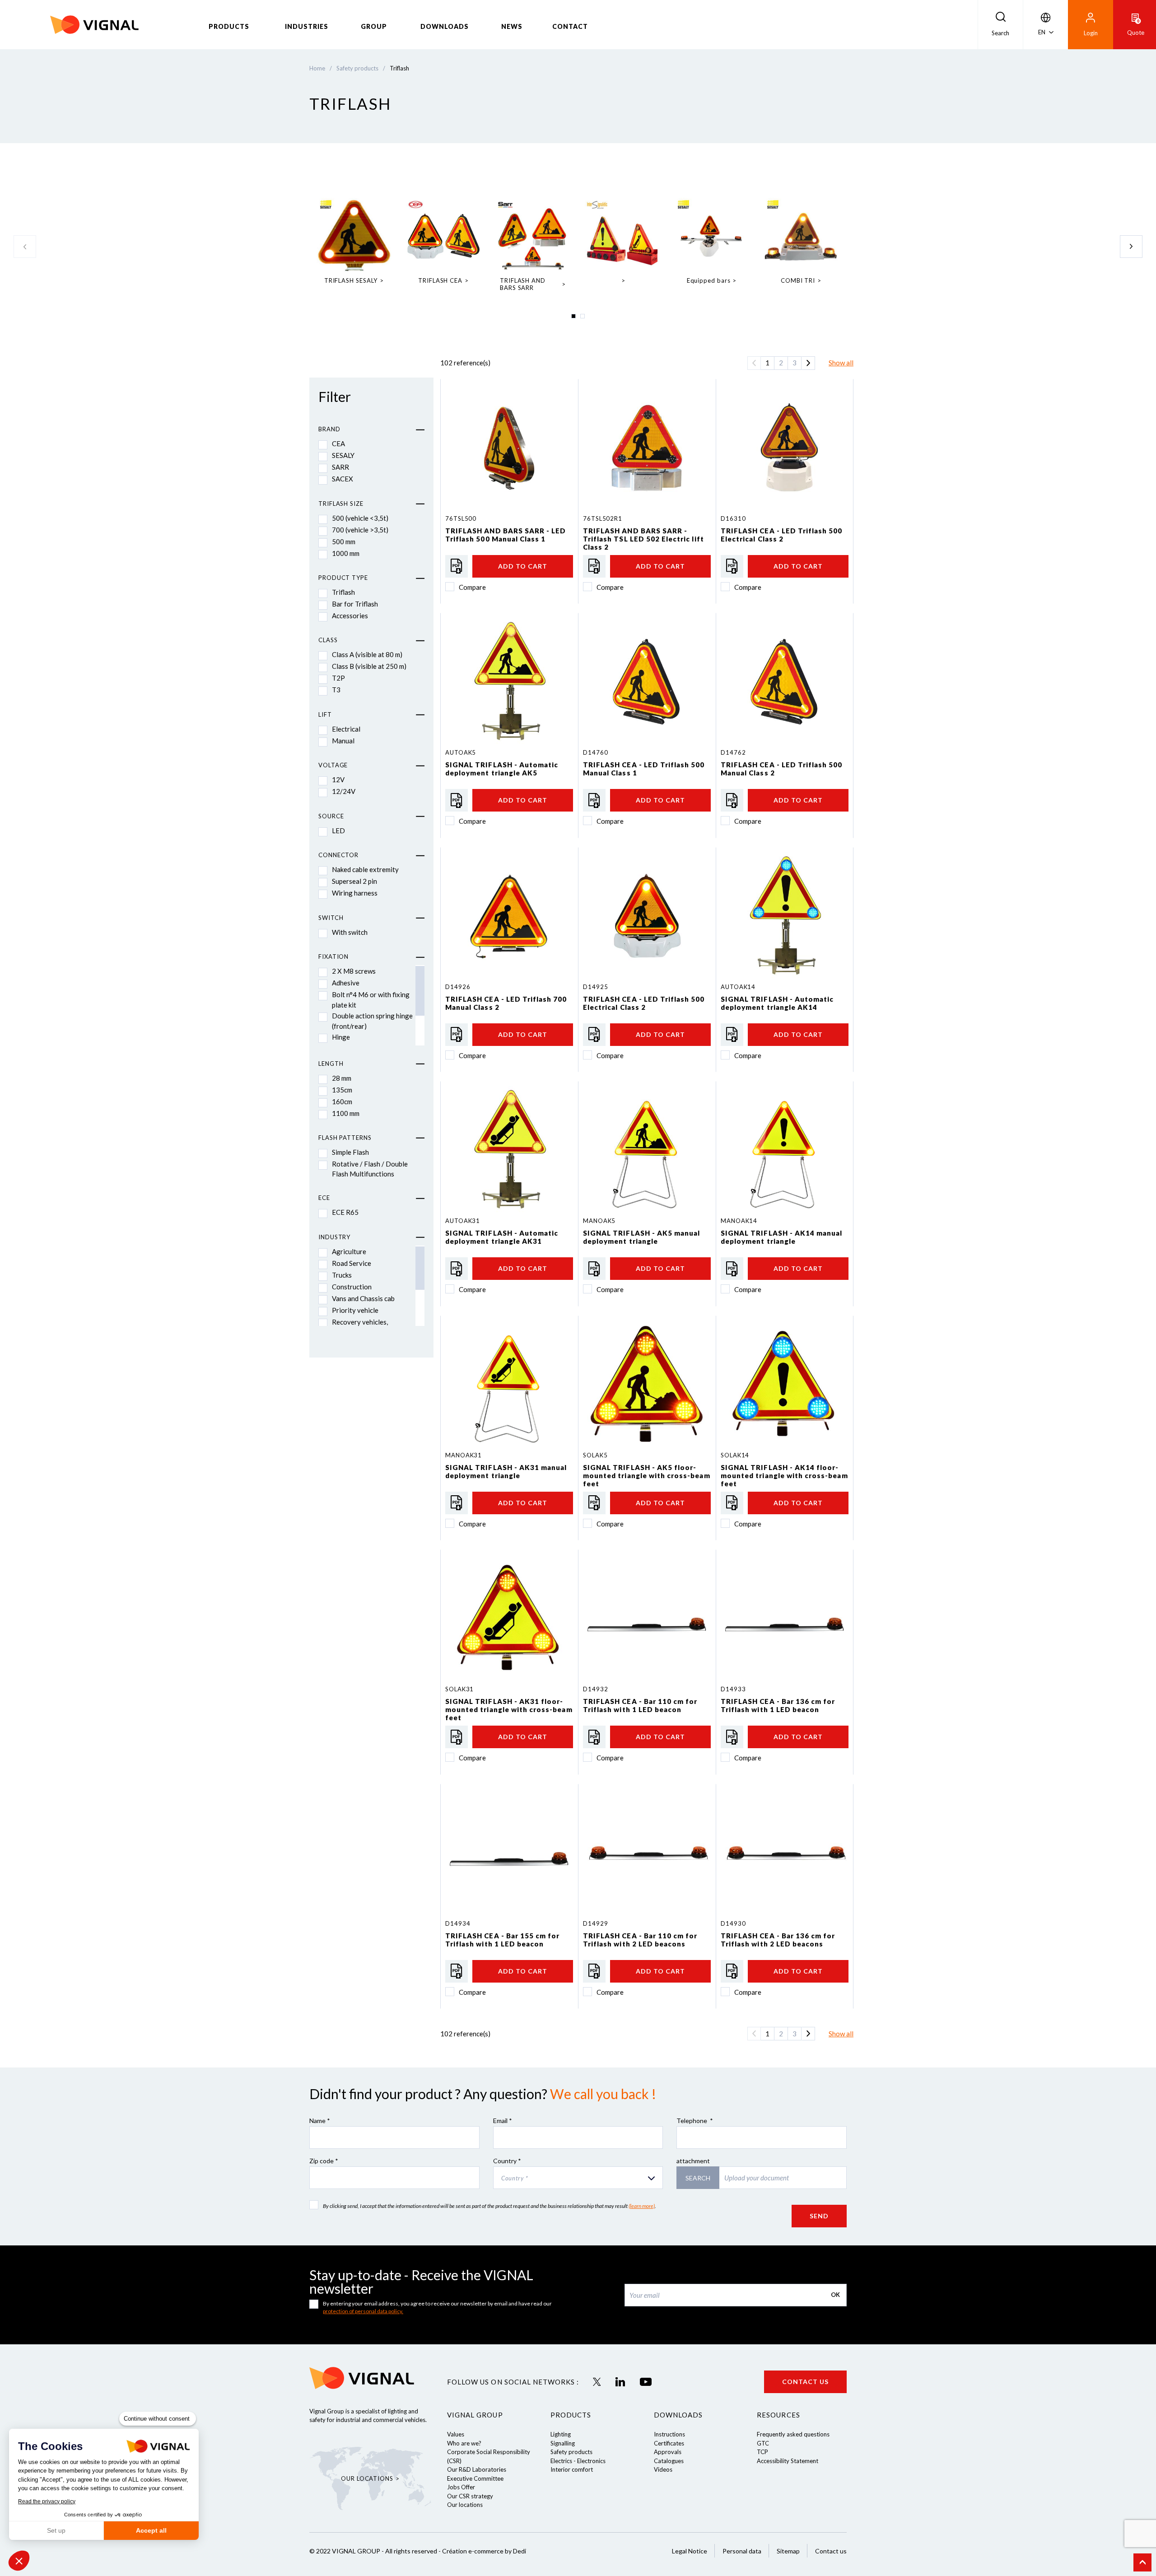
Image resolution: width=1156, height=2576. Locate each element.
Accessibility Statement (788, 2461)
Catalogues (669, 2461)
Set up (56, 2530)
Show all (841, 363)
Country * (507, 2161)
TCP (762, 2452)
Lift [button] (325, 714)
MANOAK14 (739, 1221)
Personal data (742, 2551)
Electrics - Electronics (578, 2461)
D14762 (733, 752)
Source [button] (331, 816)
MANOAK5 (599, 1221)
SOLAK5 (595, 1455)
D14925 (595, 987)
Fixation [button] (333, 957)
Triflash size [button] (341, 504)
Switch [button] (331, 918)
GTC (763, 2443)
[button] (19, 2561)
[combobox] (578, 2178)
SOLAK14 (735, 1455)
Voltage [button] (333, 765)
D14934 (458, 1923)
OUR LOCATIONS (367, 2478)
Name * (320, 2121)
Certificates (669, 2443)
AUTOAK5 (461, 752)
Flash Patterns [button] (345, 1138)
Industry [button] (334, 1237)
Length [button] (331, 1064)
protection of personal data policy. (363, 2311)
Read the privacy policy (47, 2501)
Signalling (563, 2443)
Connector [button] (338, 855)
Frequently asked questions (793, 2434)
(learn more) (642, 2206)
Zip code (324, 2161)
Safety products (571, 2452)
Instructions (669, 2434)
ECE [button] (324, 1198)
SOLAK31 (459, 1689)
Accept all (151, 2530)
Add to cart (523, 566)
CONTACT (570, 26)
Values (456, 2434)
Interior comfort (572, 2469)
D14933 (733, 1689)
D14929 (595, 1923)
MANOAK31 (464, 1455)
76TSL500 (461, 518)
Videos (663, 2469)
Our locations (465, 2505)
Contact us (805, 2382)
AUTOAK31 (463, 1221)
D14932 (595, 1689)
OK (835, 2295)
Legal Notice (690, 2551)
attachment (693, 2161)
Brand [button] (329, 429)
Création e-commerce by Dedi (484, 2551)
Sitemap (788, 2551)
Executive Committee (475, 2478)
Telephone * (695, 2121)
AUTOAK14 (738, 987)
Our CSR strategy (470, 2496)
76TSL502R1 (603, 518)
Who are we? (464, 2443)
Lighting (561, 2434)
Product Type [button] (343, 578)
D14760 (595, 752)
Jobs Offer (461, 2487)
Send (819, 2216)
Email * (503, 2121)
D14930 (733, 1923)
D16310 (733, 518)
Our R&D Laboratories (477, 2469)
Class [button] (328, 640)
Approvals (668, 2452)
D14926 (458, 987)
